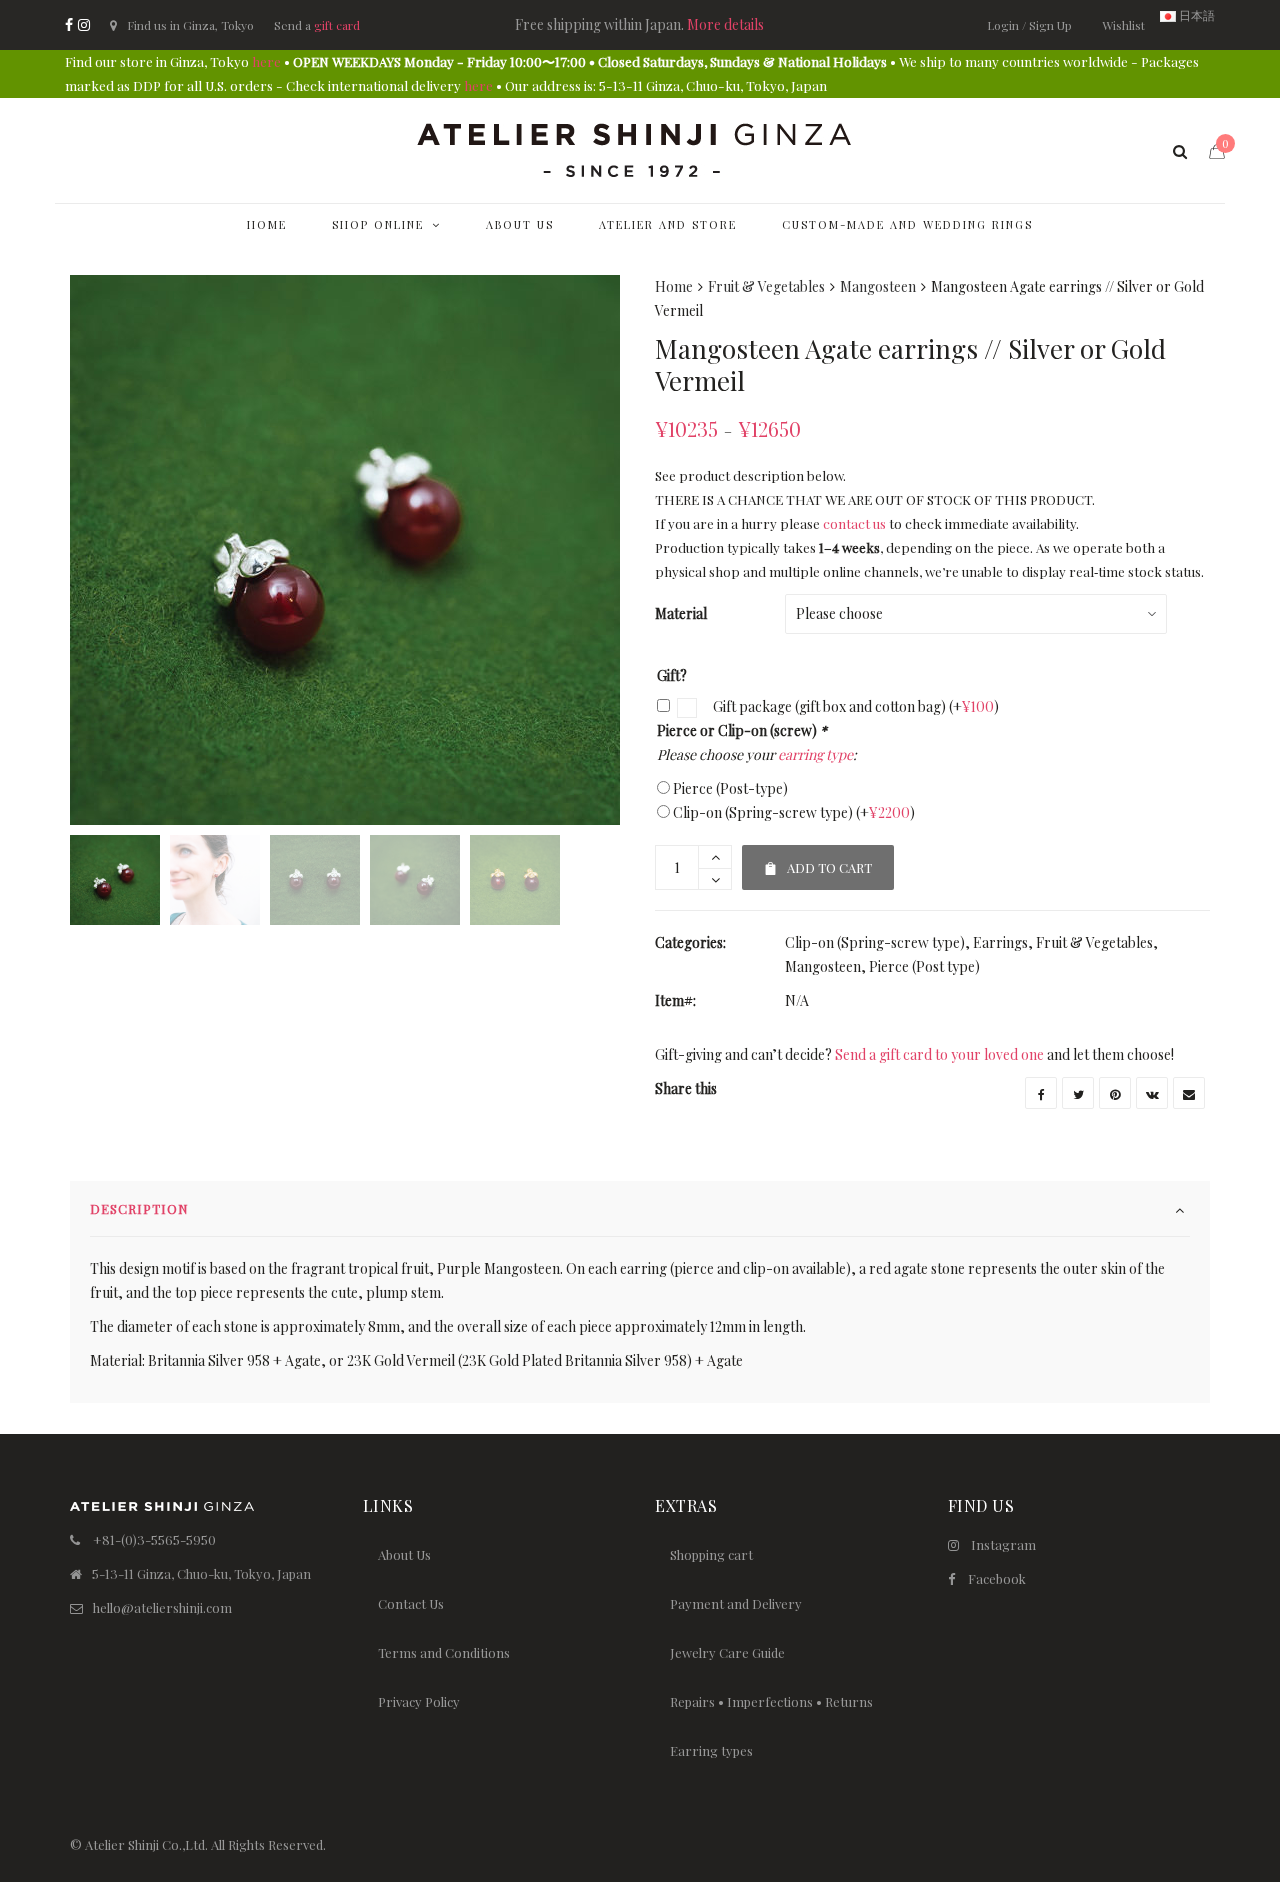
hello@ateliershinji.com (162, 1607)
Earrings (1000, 942)
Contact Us (411, 1603)
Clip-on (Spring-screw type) (794, 812)
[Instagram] (84, 25)
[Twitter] (1078, 1093)
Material (681, 613)
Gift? (672, 675)
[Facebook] (69, 25)
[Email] (1189, 1093)
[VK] (1152, 1093)
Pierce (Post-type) (730, 788)
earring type (815, 754)
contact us (854, 523)
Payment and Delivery (736, 1603)
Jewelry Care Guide (727, 1652)
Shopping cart (711, 1554)
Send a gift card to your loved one (939, 1054)
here (266, 61)
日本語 (1195, 15)
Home (674, 286)
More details (725, 24)
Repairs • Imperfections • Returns (771, 1701)
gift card (337, 25)
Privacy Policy (419, 1701)
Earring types (711, 1750)
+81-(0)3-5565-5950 (154, 1539)
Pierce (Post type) (924, 966)
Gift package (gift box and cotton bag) (854, 706)
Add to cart (818, 860)
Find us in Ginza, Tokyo (190, 25)
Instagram (1003, 1544)
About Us (404, 1554)
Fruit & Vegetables (766, 286)
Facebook (997, 1578)
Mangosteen (878, 286)
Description (139, 1208)
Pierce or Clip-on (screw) (742, 730)
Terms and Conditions (444, 1652)
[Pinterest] (1115, 1093)
